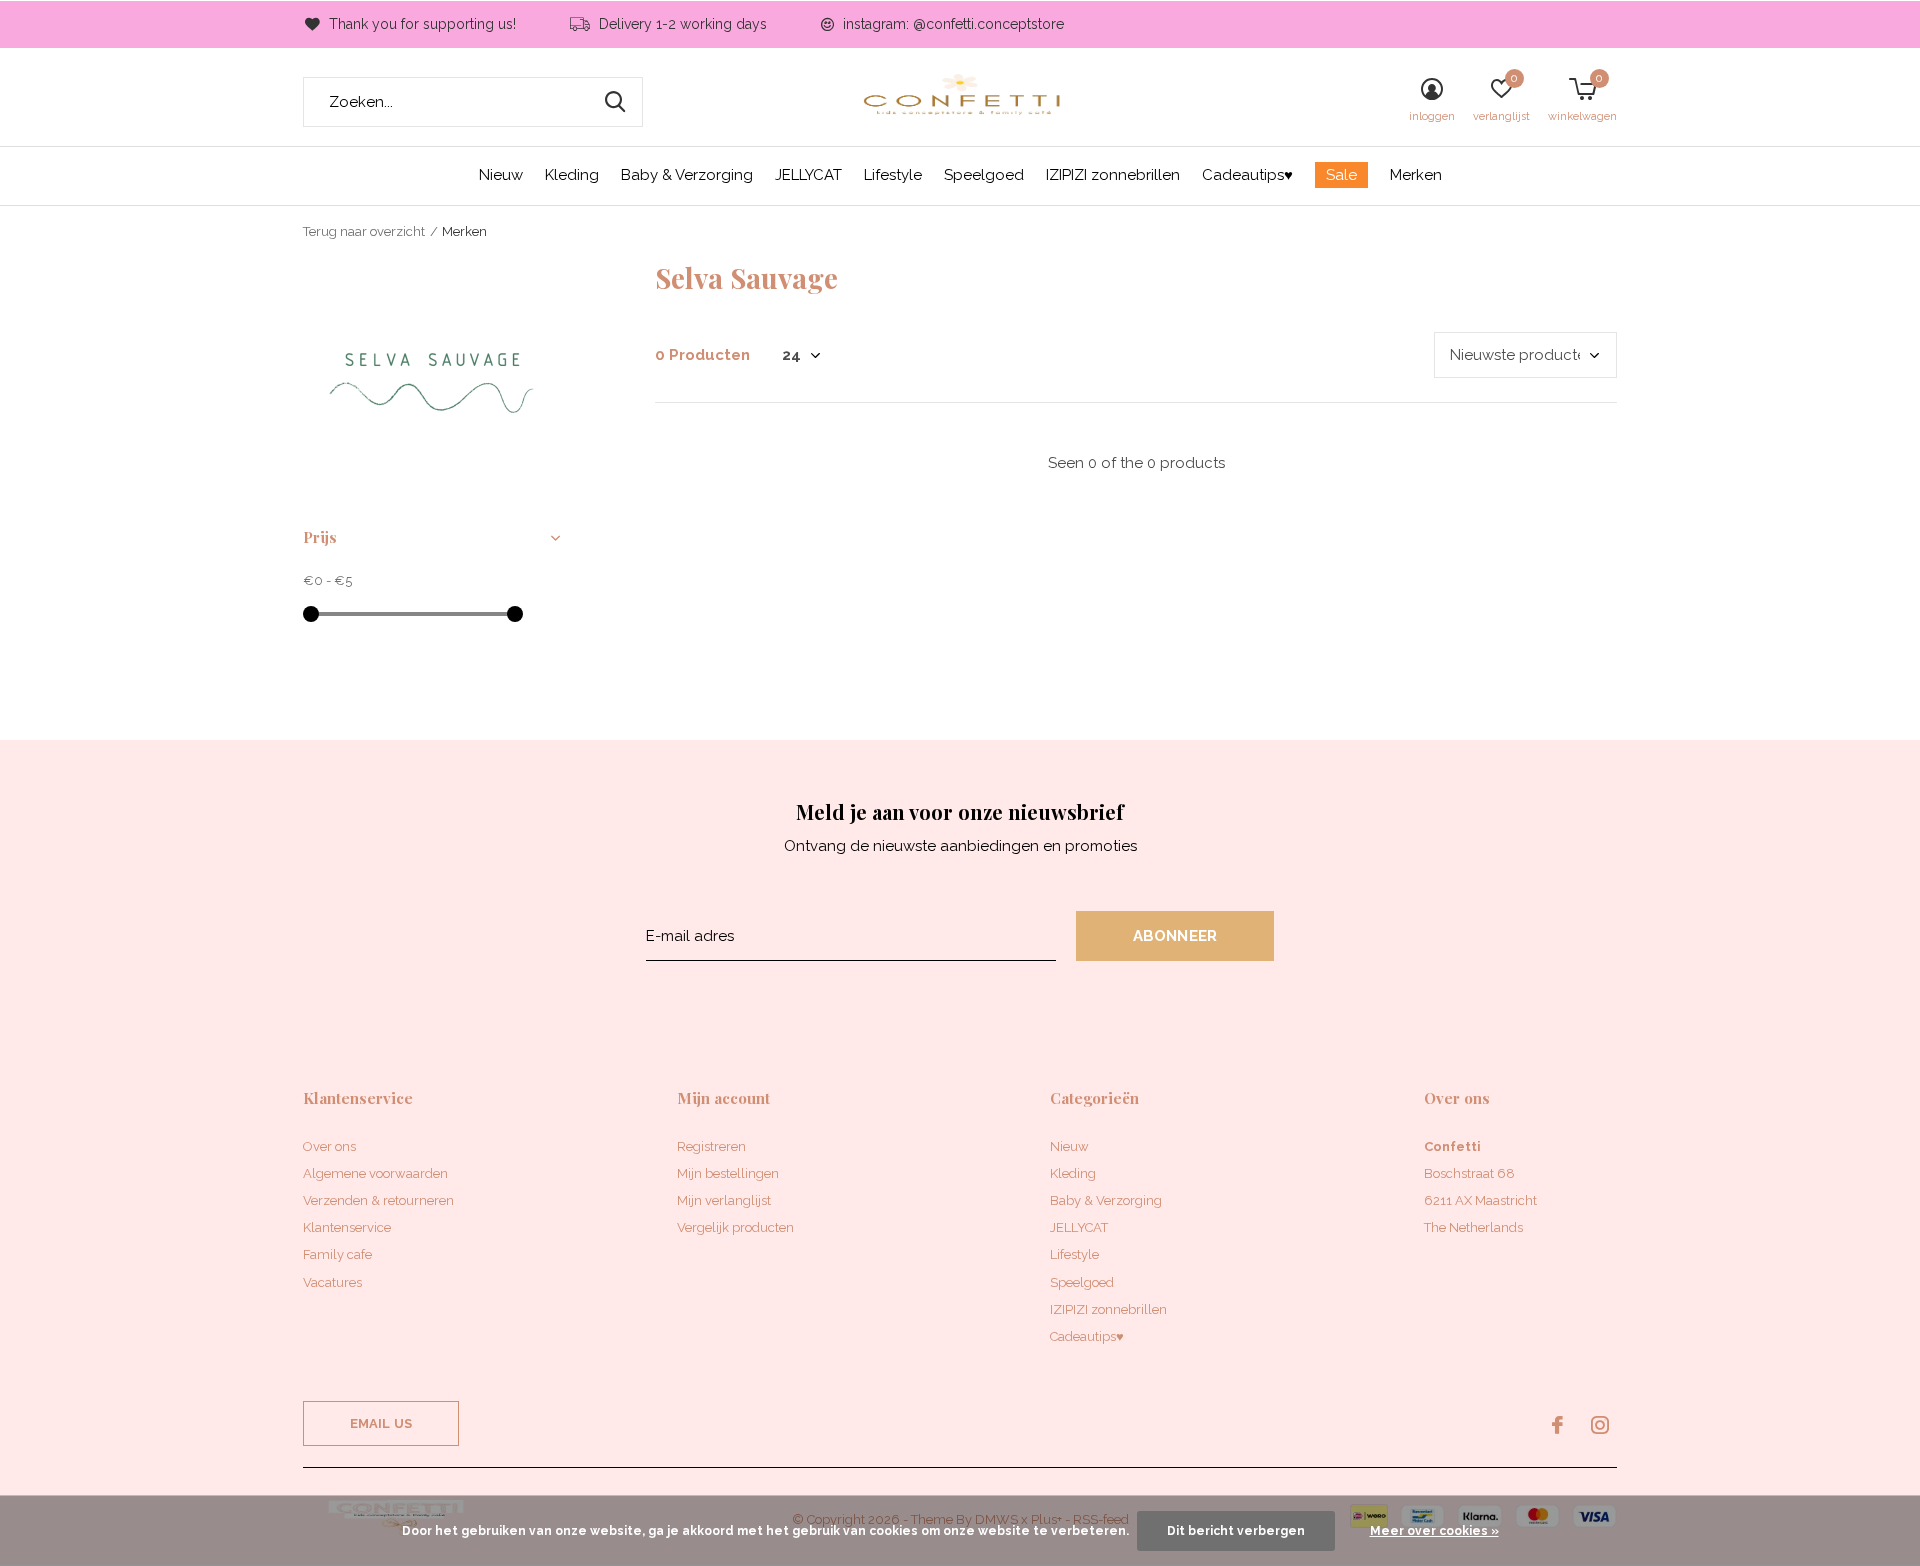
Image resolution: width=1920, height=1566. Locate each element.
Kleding (572, 175)
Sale (1341, 175)
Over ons (329, 1146)
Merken (1416, 175)
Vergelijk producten (735, 1227)
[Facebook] (1557, 1425)
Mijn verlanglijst (724, 1200)
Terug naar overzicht (364, 231)
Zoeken (615, 102)
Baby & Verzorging (687, 175)
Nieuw (501, 175)
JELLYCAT (808, 175)
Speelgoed (984, 175)
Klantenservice (347, 1227)
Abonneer (1175, 936)
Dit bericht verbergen (1236, 1531)
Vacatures (332, 1282)
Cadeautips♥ (1247, 175)
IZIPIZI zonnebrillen (1113, 175)
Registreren (711, 1146)
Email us (381, 1423)
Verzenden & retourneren (378, 1200)
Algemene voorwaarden (375, 1173)
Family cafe (337, 1254)
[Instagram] (1600, 1425)
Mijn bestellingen (728, 1173)
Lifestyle (893, 175)
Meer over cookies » (1434, 1531)
